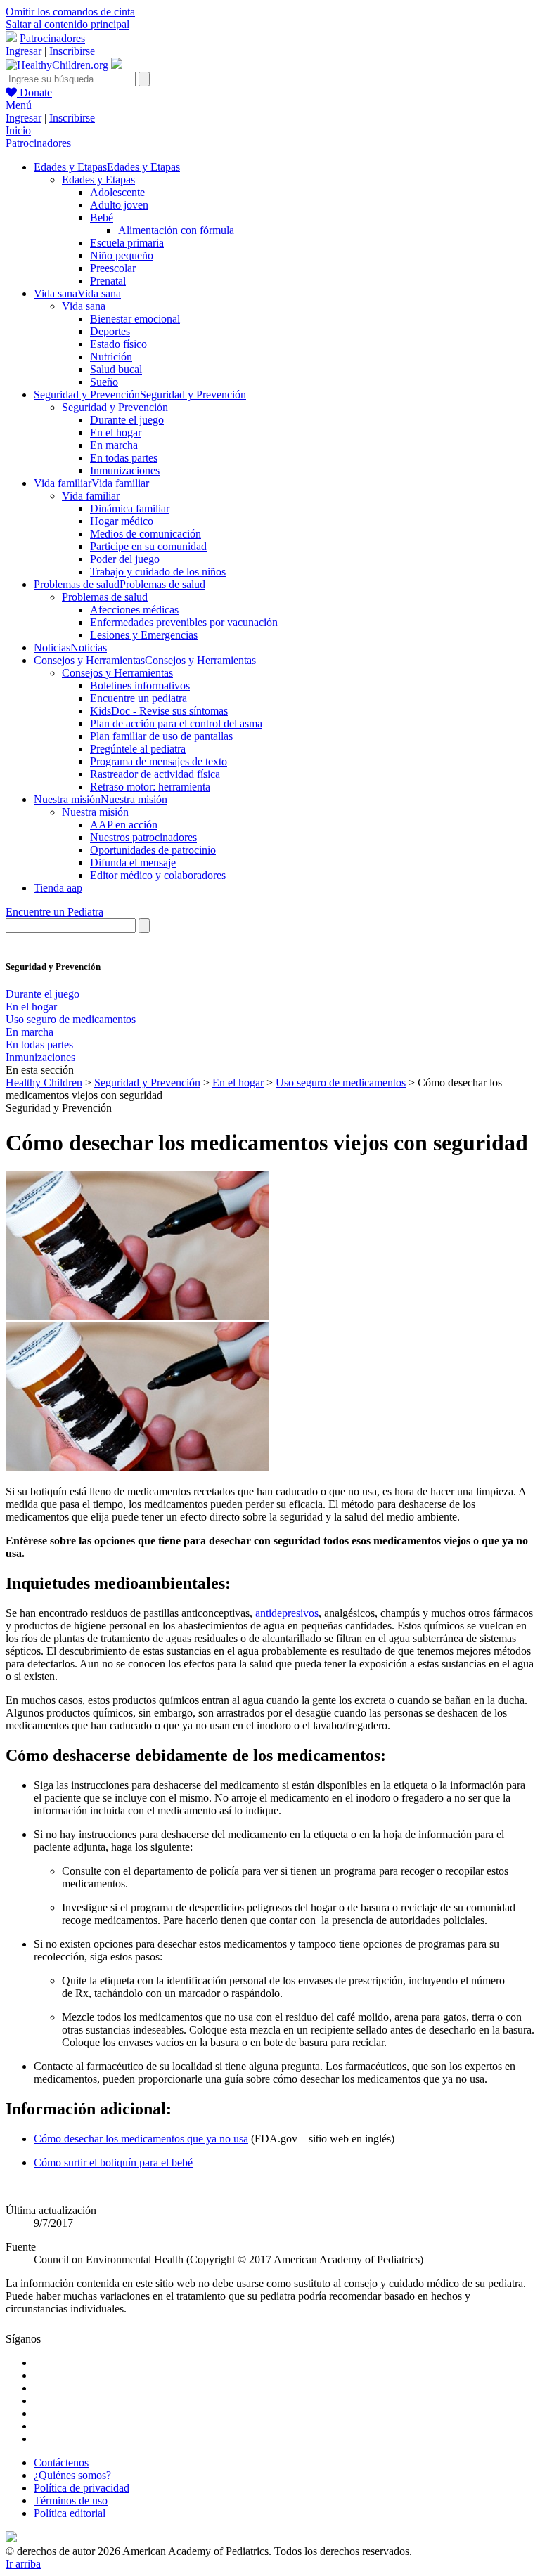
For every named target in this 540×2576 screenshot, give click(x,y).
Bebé (102, 217)
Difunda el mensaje (133, 863)
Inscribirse (72, 51)
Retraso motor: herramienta (150, 787)
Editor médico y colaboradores (158, 875)
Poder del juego (125, 559)
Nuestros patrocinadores (143, 837)
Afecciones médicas (134, 610)
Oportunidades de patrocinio (153, 850)
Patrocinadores (52, 38)
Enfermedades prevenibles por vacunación (184, 622)
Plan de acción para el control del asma (176, 723)
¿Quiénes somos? (72, 2475)
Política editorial (70, 2513)
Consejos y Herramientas (117, 673)
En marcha (114, 445)
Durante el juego (127, 420)
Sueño (104, 382)
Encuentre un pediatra (139, 698)
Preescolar (113, 268)
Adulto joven (119, 205)
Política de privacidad (82, 2488)
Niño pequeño (122, 255)
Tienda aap (58, 888)
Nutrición (111, 357)
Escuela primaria (127, 243)
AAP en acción (124, 825)
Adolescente (117, 192)
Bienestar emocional (135, 319)
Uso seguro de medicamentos (71, 1019)
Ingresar (24, 51)
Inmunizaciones (125, 470)
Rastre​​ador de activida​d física (155, 774)
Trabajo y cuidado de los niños (158, 572)
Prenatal (108, 281)
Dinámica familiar (130, 508)
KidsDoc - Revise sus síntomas (159, 711)
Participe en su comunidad (148, 546)
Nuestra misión (95, 812)
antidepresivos (287, 1613)
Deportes (110, 331)
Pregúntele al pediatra (138, 749)
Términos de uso (71, 2500)
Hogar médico (122, 521)
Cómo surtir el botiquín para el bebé (113, 2162)
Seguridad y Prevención (115, 407)
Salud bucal (116, 369)
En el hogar (116, 432)
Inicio (18, 130)
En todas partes (124, 458)
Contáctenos (61, 2463)
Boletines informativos (140, 685)
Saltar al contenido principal (67, 24)
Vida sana (84, 306)
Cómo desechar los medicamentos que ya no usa (141, 2139)
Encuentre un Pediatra (54, 912)
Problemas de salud (105, 597)
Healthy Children (44, 1082)
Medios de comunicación (146, 534)
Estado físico (118, 344)
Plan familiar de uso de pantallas (161, 736)
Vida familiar (91, 496)
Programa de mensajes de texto (159, 761)
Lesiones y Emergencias (144, 635)
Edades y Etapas (98, 180)
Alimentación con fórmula (176, 230)
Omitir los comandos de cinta (70, 12)
